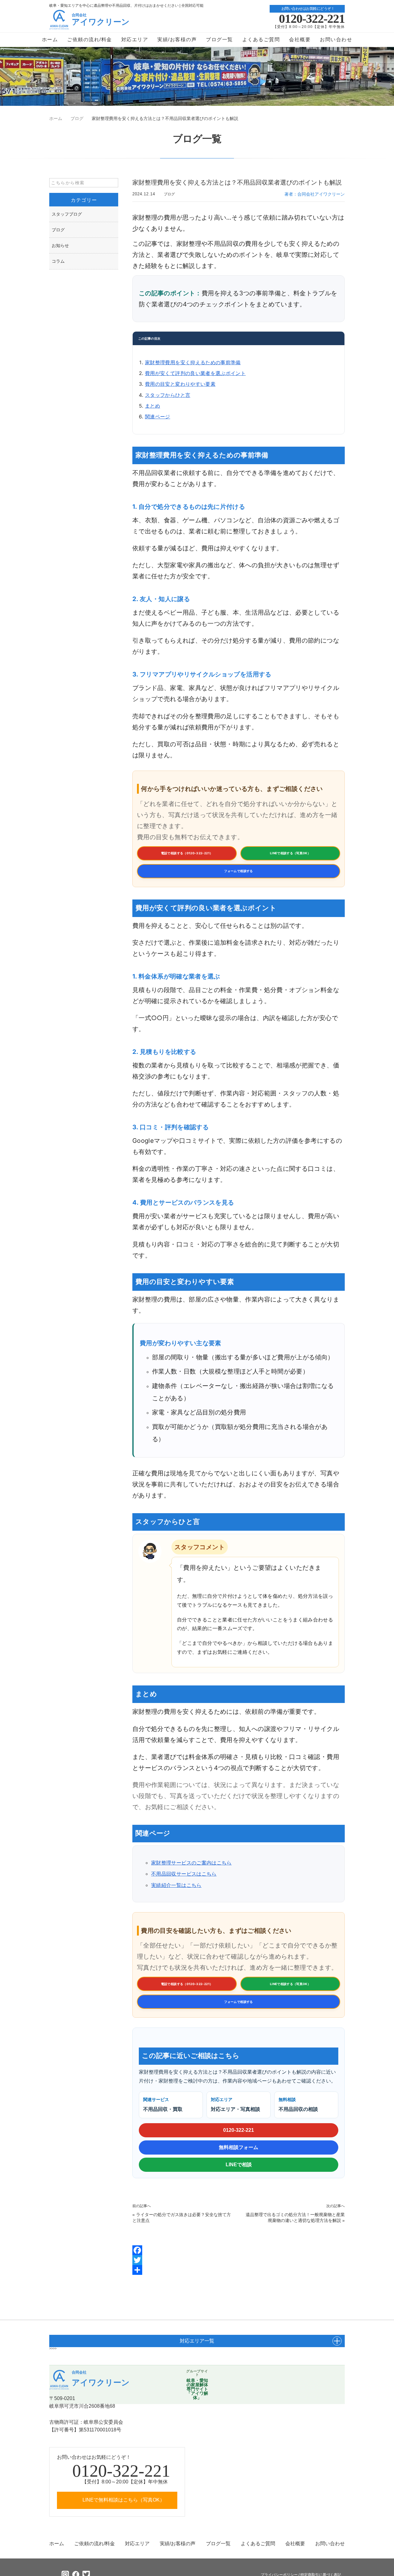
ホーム (50, 40)
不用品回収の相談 (298, 2105)
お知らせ (60, 245)
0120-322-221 (312, 19)
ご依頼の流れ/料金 (90, 40)
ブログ (169, 194)
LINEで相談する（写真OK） (290, 853)
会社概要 (300, 40)
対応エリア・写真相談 (235, 2105)
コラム (58, 261)
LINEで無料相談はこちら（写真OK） (123, 2500)
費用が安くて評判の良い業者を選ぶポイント (195, 373)
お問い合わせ (336, 40)
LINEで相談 (239, 2165)
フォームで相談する (238, 871)
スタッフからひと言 (168, 395)
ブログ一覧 (219, 40)
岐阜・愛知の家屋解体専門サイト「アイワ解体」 (197, 2389)
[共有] (239, 2270)
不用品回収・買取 (163, 2105)
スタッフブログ (67, 214)
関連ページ (158, 417)
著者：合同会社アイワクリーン (315, 194)
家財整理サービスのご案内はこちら (191, 1863)
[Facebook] (239, 2250)
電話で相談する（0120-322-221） (187, 853)
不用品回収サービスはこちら (184, 1874)
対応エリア (135, 40)
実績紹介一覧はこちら (176, 1885)
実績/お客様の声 (177, 40)
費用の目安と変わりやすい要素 (180, 384)
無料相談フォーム (239, 2147)
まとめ (153, 406)
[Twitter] (239, 2260)
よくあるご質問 (261, 40)
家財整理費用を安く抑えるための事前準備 (193, 362)
